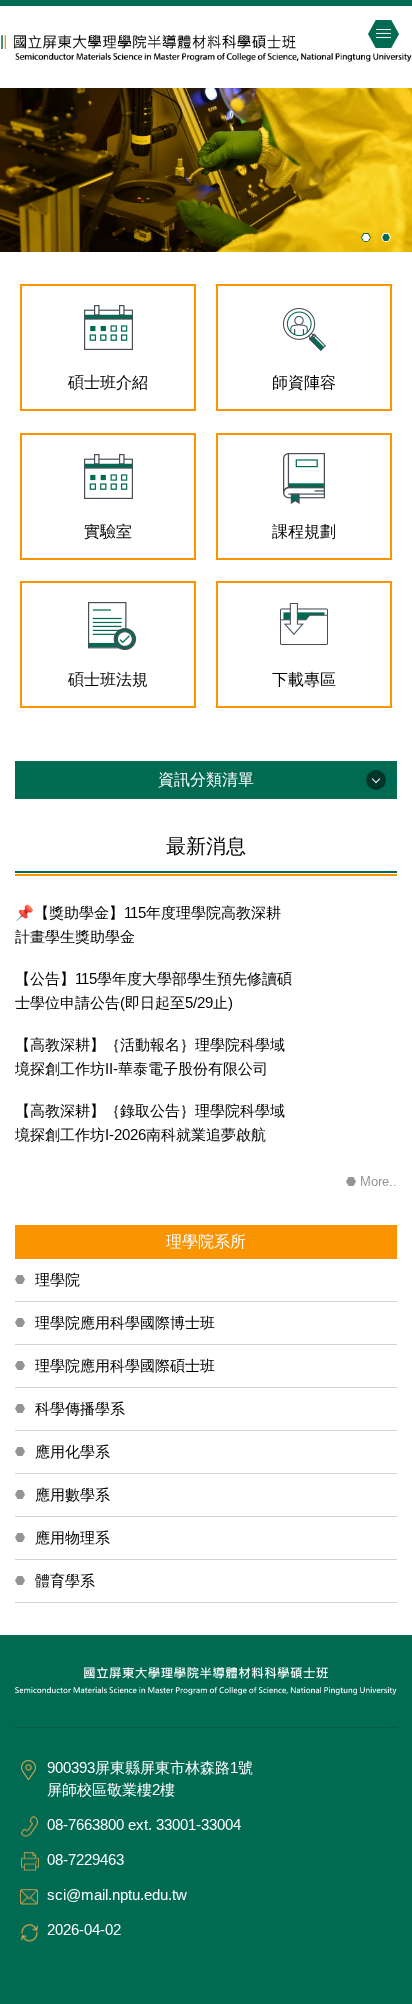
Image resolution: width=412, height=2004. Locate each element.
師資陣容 (304, 382)
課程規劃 (304, 531)
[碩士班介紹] (108, 328)
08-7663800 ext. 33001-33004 (144, 1824)
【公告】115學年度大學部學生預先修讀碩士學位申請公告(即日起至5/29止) (153, 990)
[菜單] (383, 34)
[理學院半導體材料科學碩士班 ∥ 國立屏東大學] (206, 46)
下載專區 (304, 679)
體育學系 (65, 1580)
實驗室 (108, 531)
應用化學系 (72, 1451)
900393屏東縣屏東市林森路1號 (150, 1767)
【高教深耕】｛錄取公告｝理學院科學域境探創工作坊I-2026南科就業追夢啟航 (150, 1122)
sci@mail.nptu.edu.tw (117, 1894)
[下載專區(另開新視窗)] (304, 625)
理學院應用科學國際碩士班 (125, 1365)
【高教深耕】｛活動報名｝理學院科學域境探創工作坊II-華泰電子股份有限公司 (150, 1056)
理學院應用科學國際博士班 (125, 1322)
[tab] (366, 237)
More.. (378, 1181)
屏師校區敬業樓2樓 (111, 1789)
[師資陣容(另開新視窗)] (304, 328)
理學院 (57, 1279)
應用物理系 (72, 1537)
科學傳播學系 (80, 1408)
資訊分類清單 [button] (206, 779)
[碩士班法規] (108, 625)
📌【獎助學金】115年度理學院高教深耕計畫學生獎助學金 (148, 924)
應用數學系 (72, 1494)
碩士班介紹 (108, 382)
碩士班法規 (108, 679)
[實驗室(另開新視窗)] (108, 477)
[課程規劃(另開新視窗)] (304, 477)
